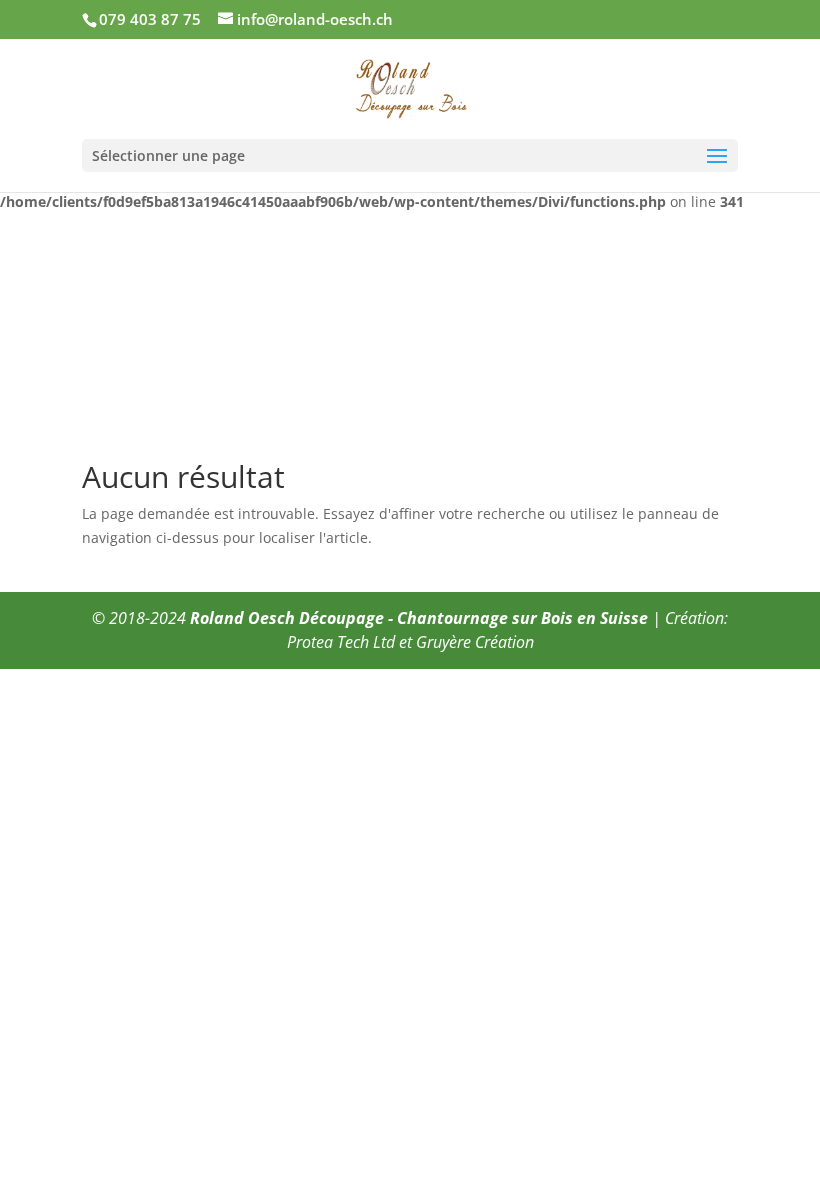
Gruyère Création (475, 642)
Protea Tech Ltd (341, 642)
